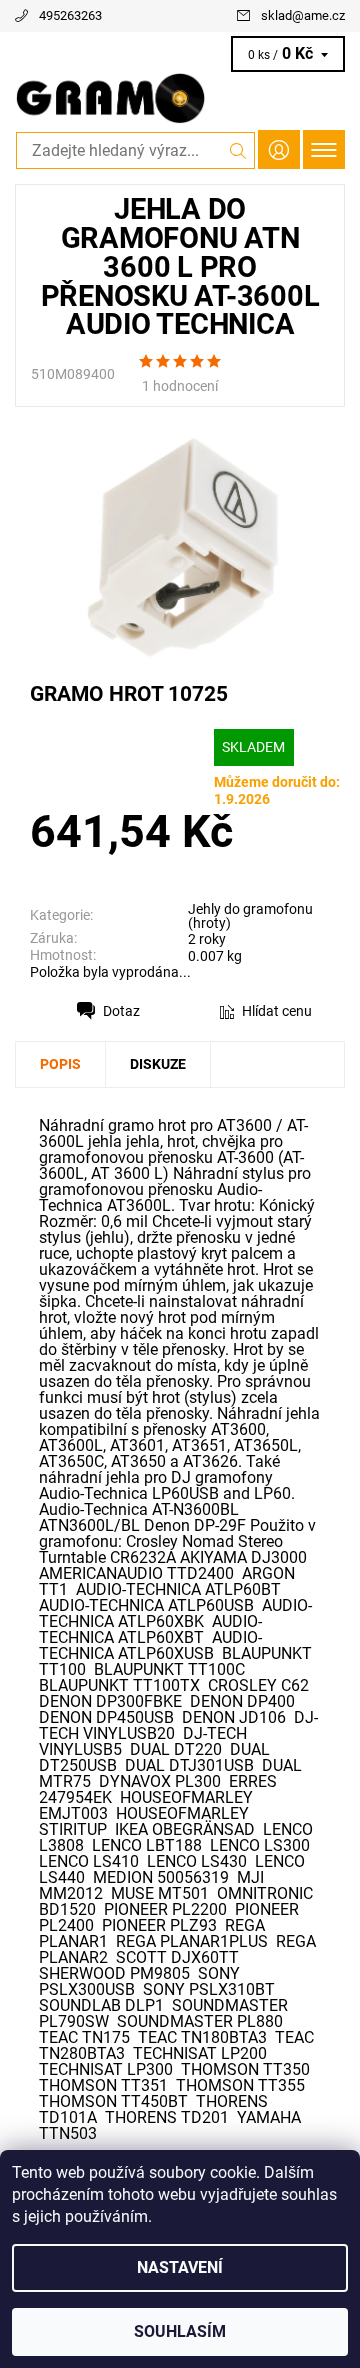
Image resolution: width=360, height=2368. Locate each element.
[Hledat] (238, 150)
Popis (60, 1064)
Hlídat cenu (277, 1011)
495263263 (70, 15)
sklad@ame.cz (303, 15)
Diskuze (158, 1064)
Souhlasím (180, 2331)
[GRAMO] (180, 98)
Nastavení (180, 2267)
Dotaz (121, 1011)
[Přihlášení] (279, 149)
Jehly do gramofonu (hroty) (250, 916)
